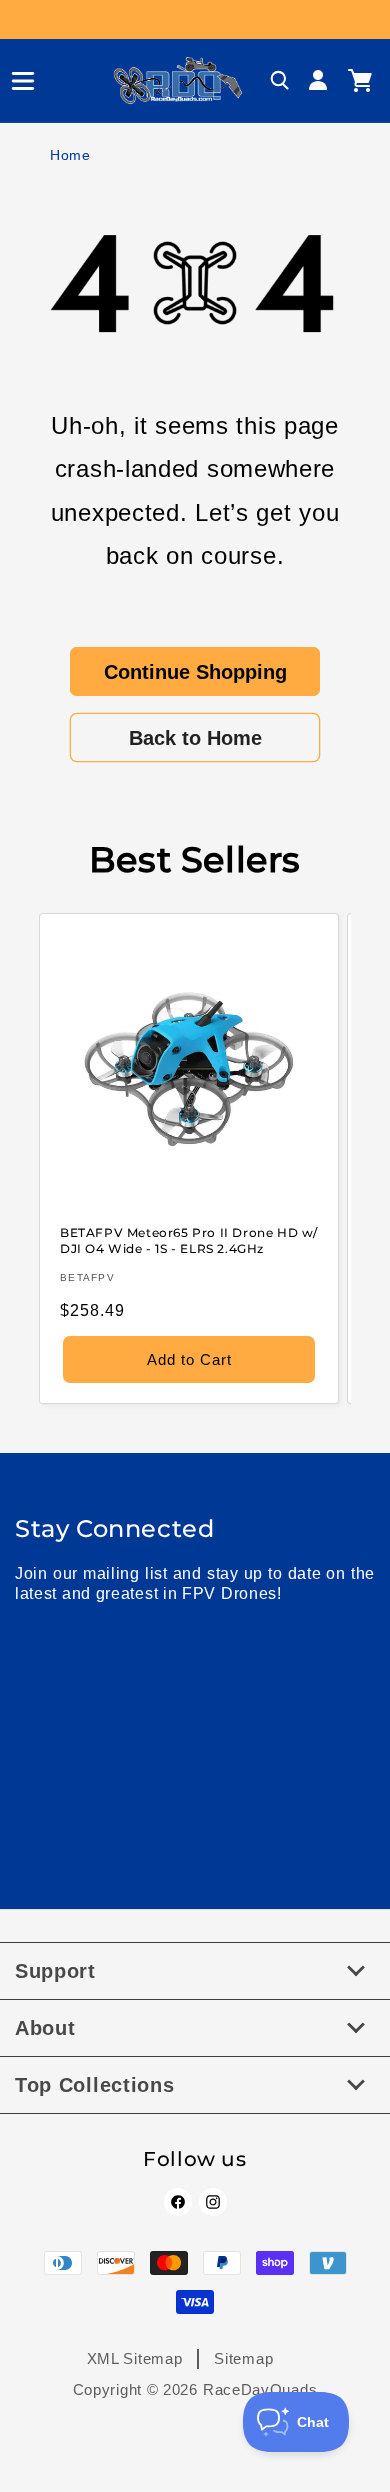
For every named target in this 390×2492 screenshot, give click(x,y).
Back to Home (195, 738)
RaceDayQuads (260, 2389)
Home (70, 155)
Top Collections (95, 2085)
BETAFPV (87, 1277)
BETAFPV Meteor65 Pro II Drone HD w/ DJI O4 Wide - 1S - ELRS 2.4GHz (189, 1240)
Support (55, 1971)
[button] (15, 81)
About (45, 2028)
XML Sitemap (135, 2358)
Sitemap (243, 2358)
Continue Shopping (195, 672)
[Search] (280, 81)
